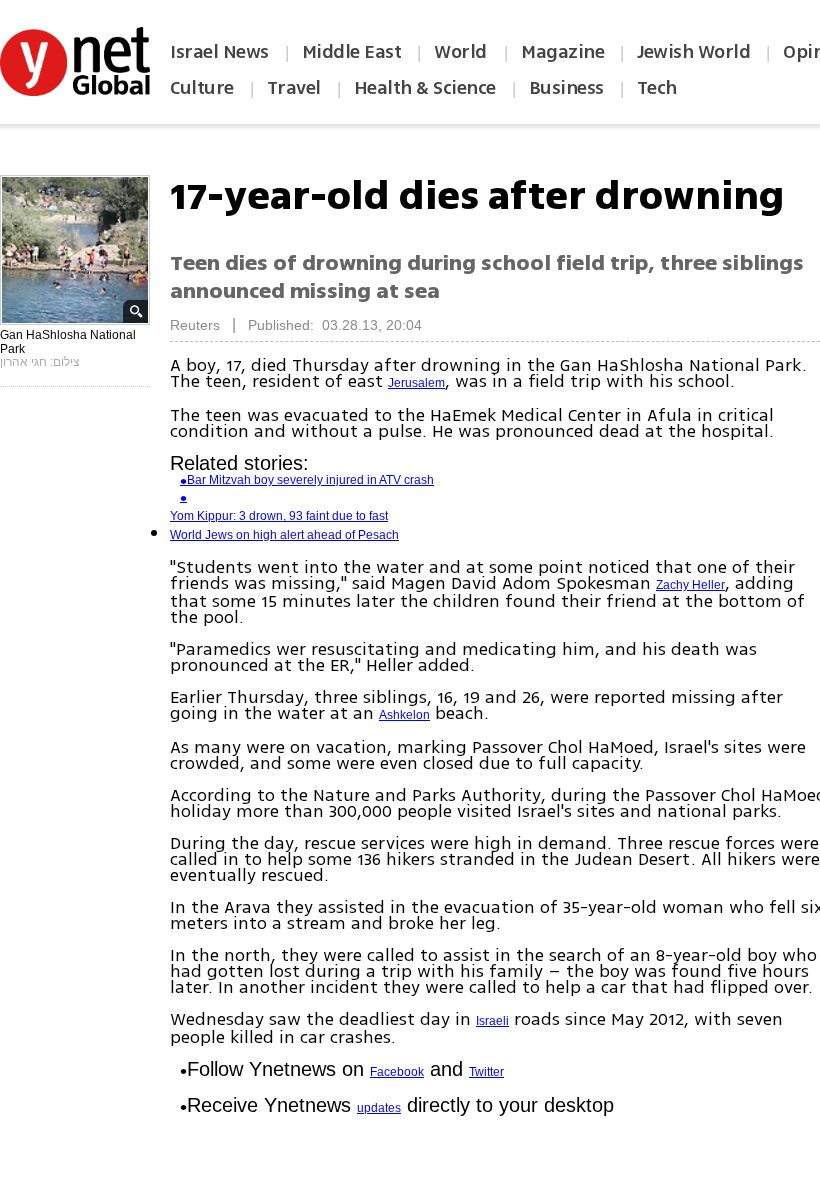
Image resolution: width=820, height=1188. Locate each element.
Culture (202, 88)
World (462, 52)
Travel (294, 88)
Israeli (492, 1021)
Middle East (352, 52)
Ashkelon (404, 715)
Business (566, 88)
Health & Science (425, 88)
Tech (657, 88)
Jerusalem (416, 383)
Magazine (562, 52)
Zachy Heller (690, 585)
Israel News (219, 52)
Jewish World (693, 52)
